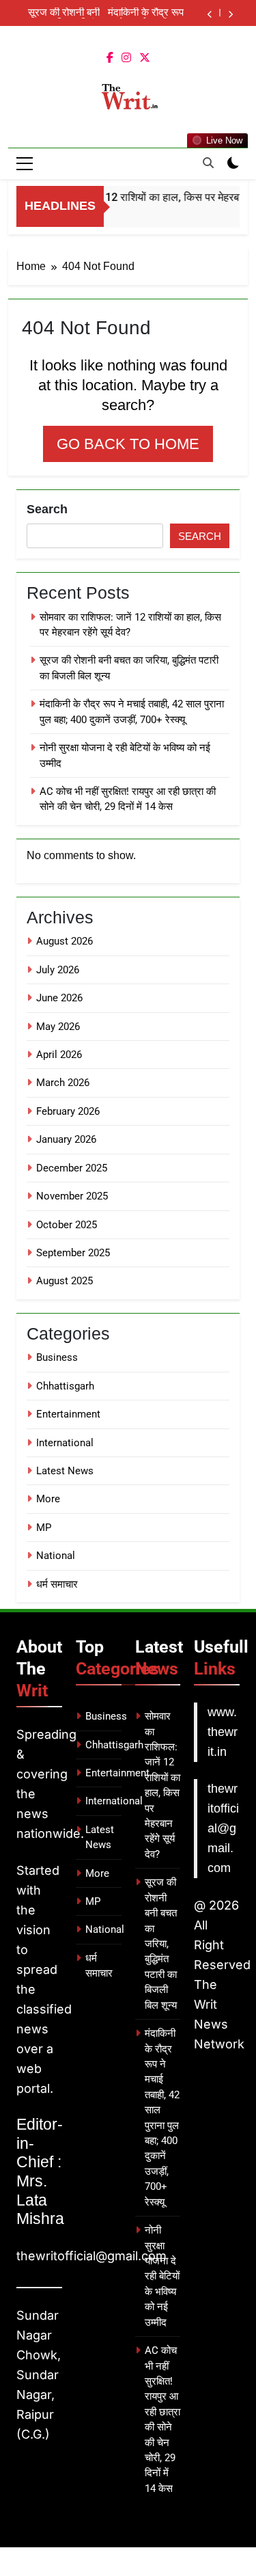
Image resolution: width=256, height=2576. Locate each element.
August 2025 (65, 1281)
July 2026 (58, 970)
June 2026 (59, 998)
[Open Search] (208, 163)
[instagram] (126, 58)
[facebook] (110, 58)
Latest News (65, 1471)
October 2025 (67, 1225)
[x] (145, 58)
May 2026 (58, 1027)
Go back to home (128, 444)
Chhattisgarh (65, 1386)
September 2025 (73, 1253)
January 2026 (66, 1139)
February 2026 (68, 1111)
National (56, 1556)
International (65, 1443)
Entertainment (68, 1414)
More (48, 1499)
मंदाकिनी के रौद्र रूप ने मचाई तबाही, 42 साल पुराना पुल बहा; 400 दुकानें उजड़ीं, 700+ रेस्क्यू (146, 13)
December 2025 (72, 1168)
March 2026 (63, 1083)
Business (57, 1357)
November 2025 (72, 1196)
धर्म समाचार (57, 1584)
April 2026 (59, 1055)
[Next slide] (230, 15)
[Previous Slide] (210, 15)
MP (44, 1528)
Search (47, 509)
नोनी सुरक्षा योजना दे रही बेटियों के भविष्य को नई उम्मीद (162, 2276)
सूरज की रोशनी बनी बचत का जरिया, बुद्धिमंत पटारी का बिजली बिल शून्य (59, 13)
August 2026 (65, 941)
